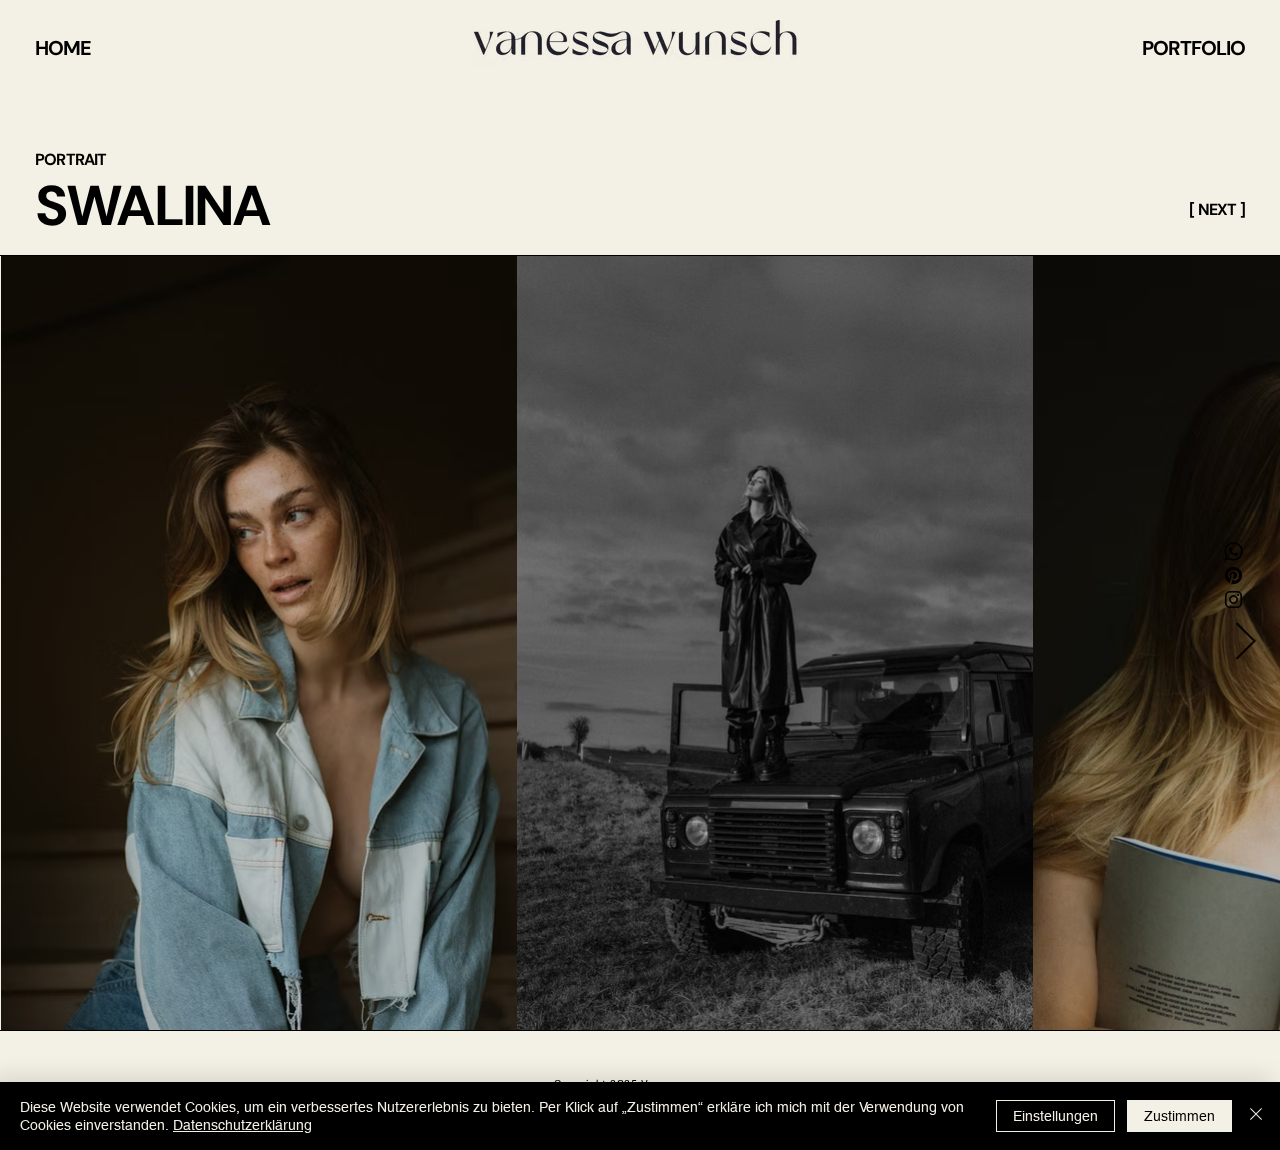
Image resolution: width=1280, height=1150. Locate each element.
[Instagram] (1233, 599)
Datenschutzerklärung (242, 1125)
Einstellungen (1055, 1116)
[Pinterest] (1233, 575)
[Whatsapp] (1233, 551)
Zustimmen (1179, 1116)
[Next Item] (1245, 643)
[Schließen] (1256, 1116)
